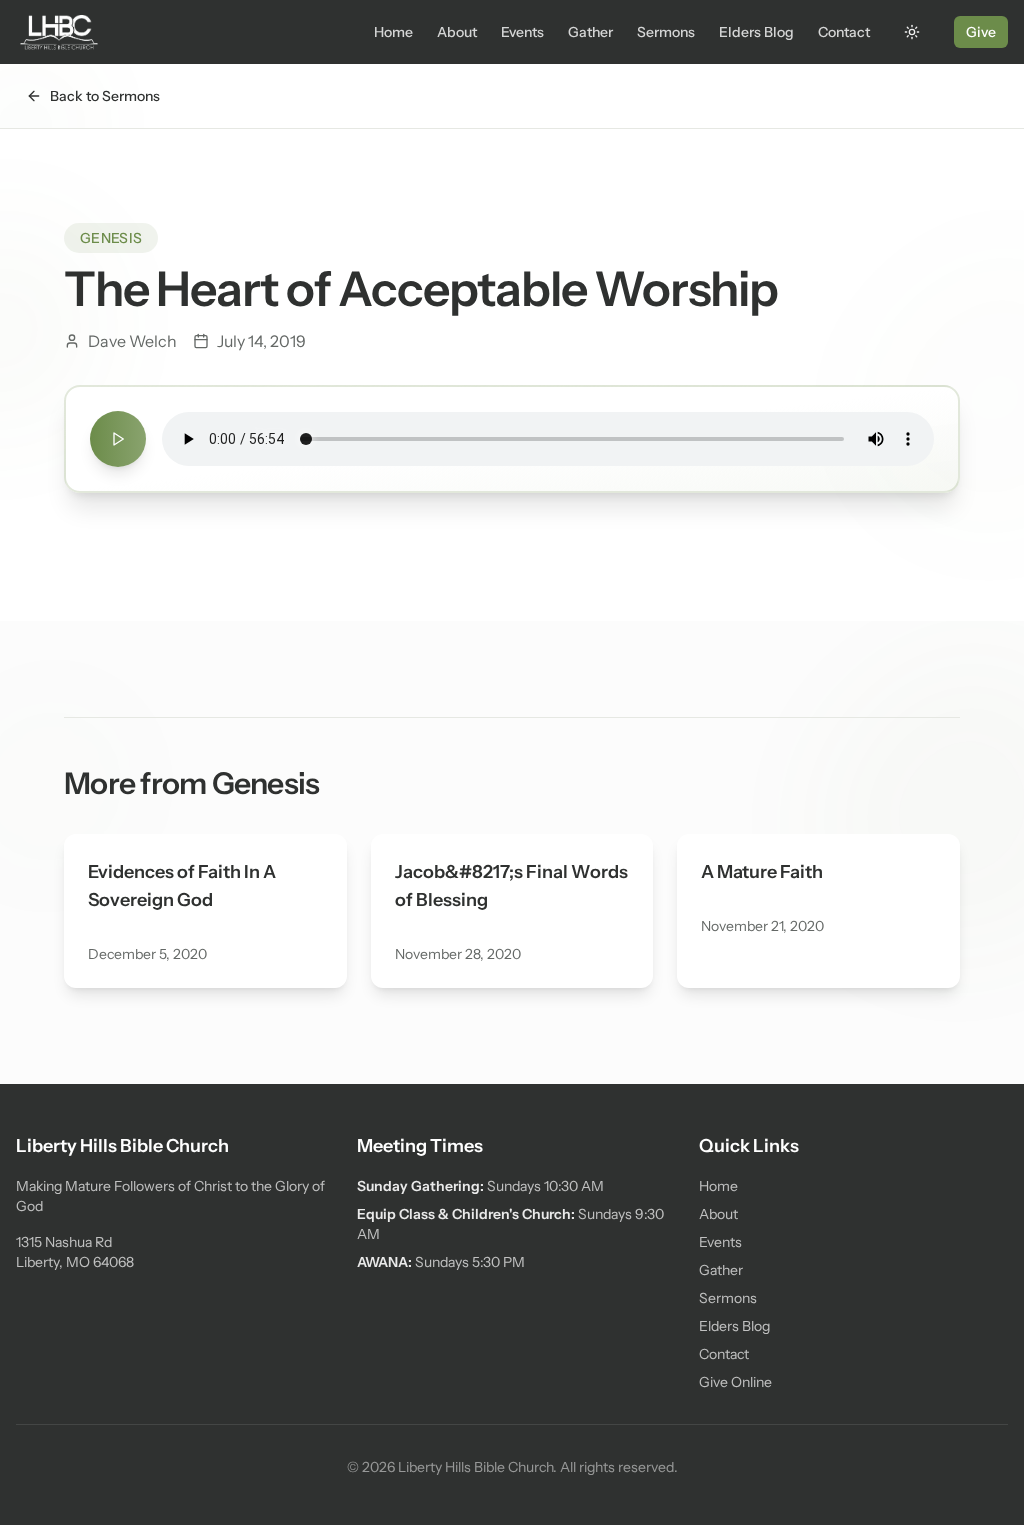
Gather (590, 32)
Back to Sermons (105, 96)
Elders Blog (756, 32)
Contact (844, 32)
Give (981, 32)
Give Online (735, 1382)
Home (393, 32)
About (457, 32)
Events (522, 32)
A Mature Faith (762, 872)
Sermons (666, 32)
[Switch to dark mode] (912, 32)
